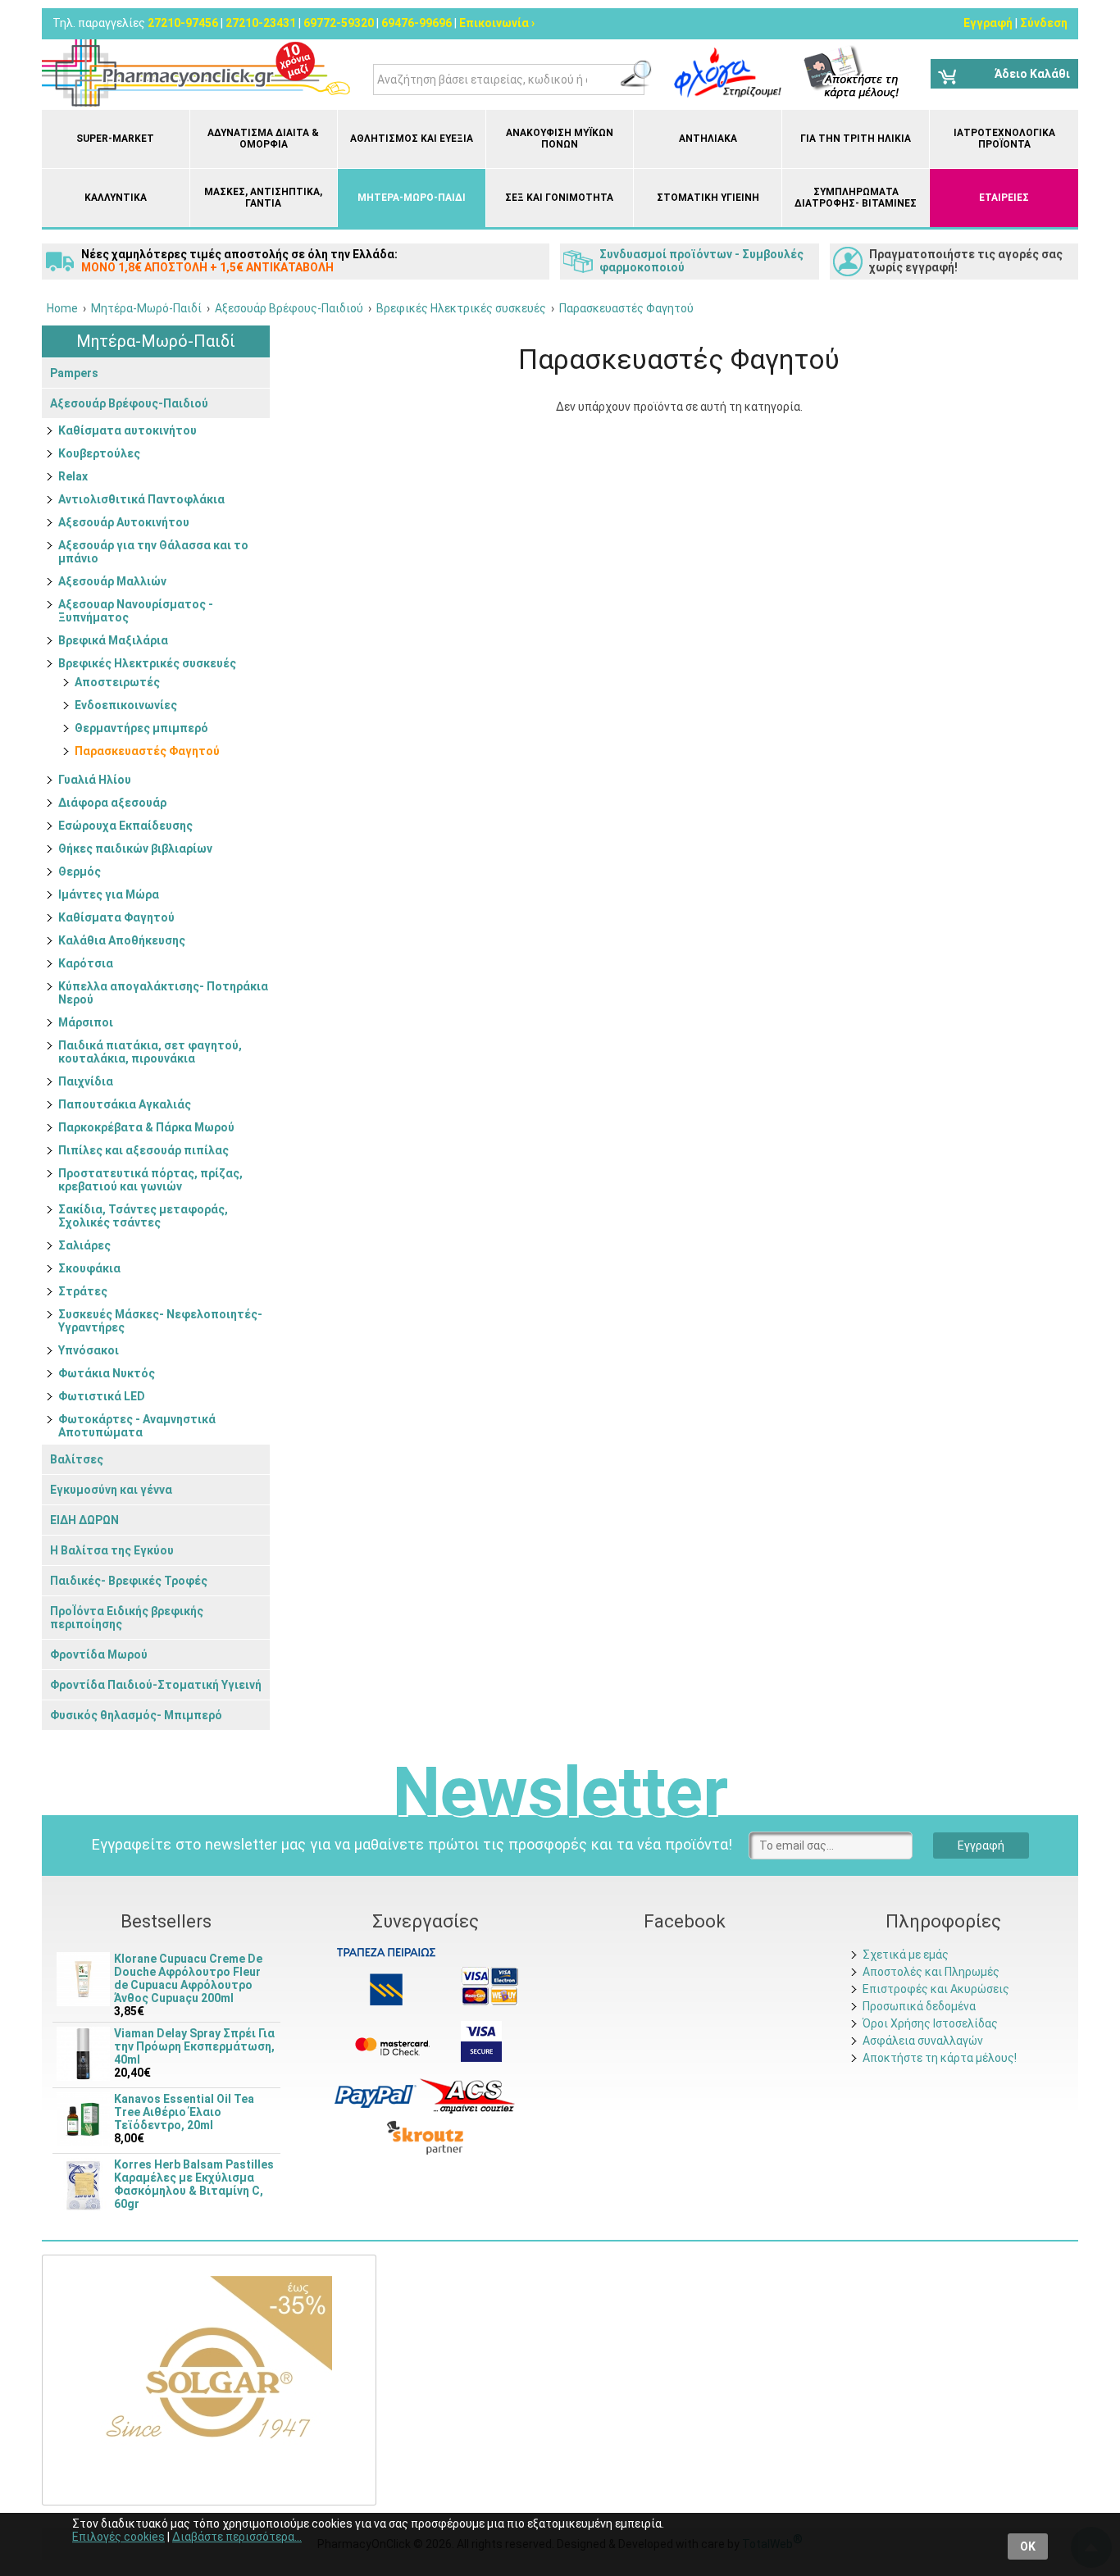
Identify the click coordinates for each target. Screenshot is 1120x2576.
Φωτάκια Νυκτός (107, 1373)
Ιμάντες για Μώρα (109, 894)
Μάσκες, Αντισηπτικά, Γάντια (263, 198)
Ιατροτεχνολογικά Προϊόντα (1004, 139)
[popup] (376, 2096)
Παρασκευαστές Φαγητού (147, 751)
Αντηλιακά (708, 139)
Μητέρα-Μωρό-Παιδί (412, 198)
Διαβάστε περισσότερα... (237, 2537)
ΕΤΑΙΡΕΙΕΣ (1004, 198)
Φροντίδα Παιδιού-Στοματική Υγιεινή (156, 1685)
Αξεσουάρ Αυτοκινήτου (124, 522)
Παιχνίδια (86, 1081)
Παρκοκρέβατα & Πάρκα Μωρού (146, 1127)
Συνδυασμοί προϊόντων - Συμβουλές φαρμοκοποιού (701, 261)
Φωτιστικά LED (102, 1396)
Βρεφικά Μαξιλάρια (113, 640)
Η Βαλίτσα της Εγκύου (112, 1550)
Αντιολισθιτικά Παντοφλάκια (141, 499)
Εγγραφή (988, 23)
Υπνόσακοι (89, 1350)
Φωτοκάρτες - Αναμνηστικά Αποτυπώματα (137, 1426)
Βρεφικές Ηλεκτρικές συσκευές (147, 663)
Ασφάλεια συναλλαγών (923, 2041)
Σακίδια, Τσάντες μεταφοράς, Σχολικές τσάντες (143, 1216)
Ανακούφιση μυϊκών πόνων (560, 139)
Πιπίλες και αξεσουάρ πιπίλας (143, 1150)
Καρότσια (86, 963)
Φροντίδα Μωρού (99, 1654)
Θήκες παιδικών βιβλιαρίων (135, 849)
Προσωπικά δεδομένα (919, 2006)
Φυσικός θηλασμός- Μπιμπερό (136, 1715)
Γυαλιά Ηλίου (95, 780)
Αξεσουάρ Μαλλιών (112, 581)
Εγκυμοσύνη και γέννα (111, 1490)
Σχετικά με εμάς (906, 1955)
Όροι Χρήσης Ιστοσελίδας (930, 2023)
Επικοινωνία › (497, 23)
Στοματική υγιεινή (708, 198)
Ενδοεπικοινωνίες (126, 705)
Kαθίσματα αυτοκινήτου (127, 430)
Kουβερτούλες (99, 453)
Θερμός (80, 872)
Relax (73, 476)
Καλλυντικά (116, 198)
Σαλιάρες (84, 1245)
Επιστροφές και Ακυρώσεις (936, 1989)
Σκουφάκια (89, 1268)
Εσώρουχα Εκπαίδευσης (125, 826)
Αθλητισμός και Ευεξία (412, 139)
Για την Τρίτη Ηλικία (856, 139)
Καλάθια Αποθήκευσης (122, 940)
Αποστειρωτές (117, 682)
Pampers (74, 373)
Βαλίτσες (77, 1459)
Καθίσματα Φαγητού (116, 917)
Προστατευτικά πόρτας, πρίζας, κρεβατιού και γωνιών (150, 1180)
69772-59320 (339, 23)
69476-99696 (417, 23)
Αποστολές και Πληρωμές (931, 1972)
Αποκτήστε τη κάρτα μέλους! (940, 2058)
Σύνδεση (1044, 23)
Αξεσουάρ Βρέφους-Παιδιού (129, 403)
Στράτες (83, 1291)
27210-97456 (183, 23)
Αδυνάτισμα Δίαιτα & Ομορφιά (263, 139)
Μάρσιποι (86, 1022)
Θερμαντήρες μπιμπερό (141, 728)
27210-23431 (261, 23)
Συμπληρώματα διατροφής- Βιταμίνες (856, 198)
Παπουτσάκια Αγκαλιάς (125, 1104)
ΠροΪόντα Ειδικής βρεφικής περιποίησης (127, 1618)
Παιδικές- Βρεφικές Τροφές (129, 1581)
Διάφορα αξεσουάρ (112, 803)
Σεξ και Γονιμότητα (559, 198)
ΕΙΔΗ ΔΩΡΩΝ (84, 1520)
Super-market (115, 139)
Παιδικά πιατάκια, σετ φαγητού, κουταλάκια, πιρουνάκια (150, 1052)
